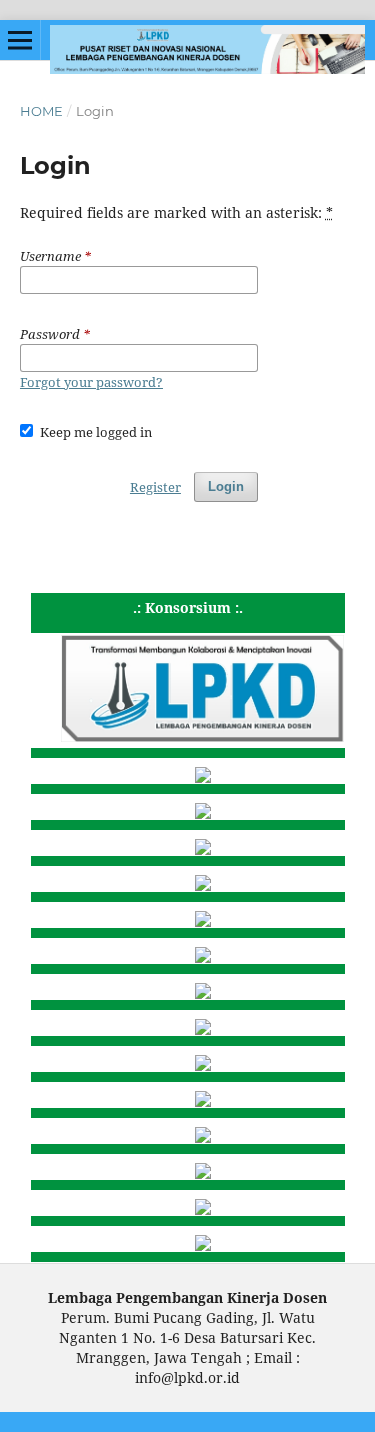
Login (226, 486)
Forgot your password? (91, 382)
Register (155, 487)
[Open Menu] (20, 40)
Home (41, 111)
